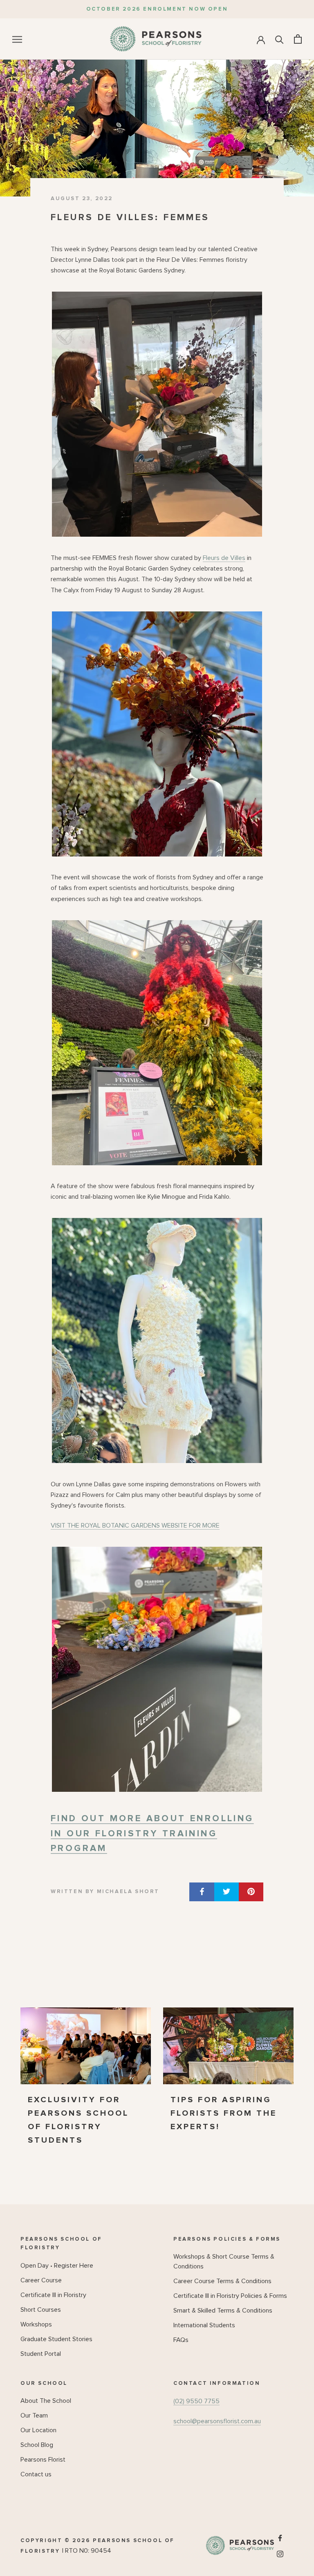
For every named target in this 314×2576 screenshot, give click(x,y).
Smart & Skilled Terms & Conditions (223, 2311)
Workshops (36, 2324)
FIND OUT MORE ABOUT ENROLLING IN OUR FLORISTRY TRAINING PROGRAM (152, 1834)
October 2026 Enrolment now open (157, 9)
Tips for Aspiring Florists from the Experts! (224, 2113)
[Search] (279, 39)
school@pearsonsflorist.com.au (217, 2421)
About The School (46, 2401)
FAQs (181, 2340)
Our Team (34, 2415)
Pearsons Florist (43, 2460)
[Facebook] (280, 2538)
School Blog (37, 2445)
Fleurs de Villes (224, 558)
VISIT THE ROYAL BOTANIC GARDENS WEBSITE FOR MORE (135, 1526)
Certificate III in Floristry (53, 2295)
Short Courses (41, 2310)
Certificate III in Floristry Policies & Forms (230, 2296)
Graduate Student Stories (56, 2339)
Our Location (38, 2430)
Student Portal (41, 2354)
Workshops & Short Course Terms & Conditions (224, 2262)
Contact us (36, 2474)
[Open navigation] (17, 39)
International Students (204, 2325)
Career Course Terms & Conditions (222, 2281)
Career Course (41, 2280)
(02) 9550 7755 (196, 2401)
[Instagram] (280, 2553)
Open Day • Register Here (57, 2266)
